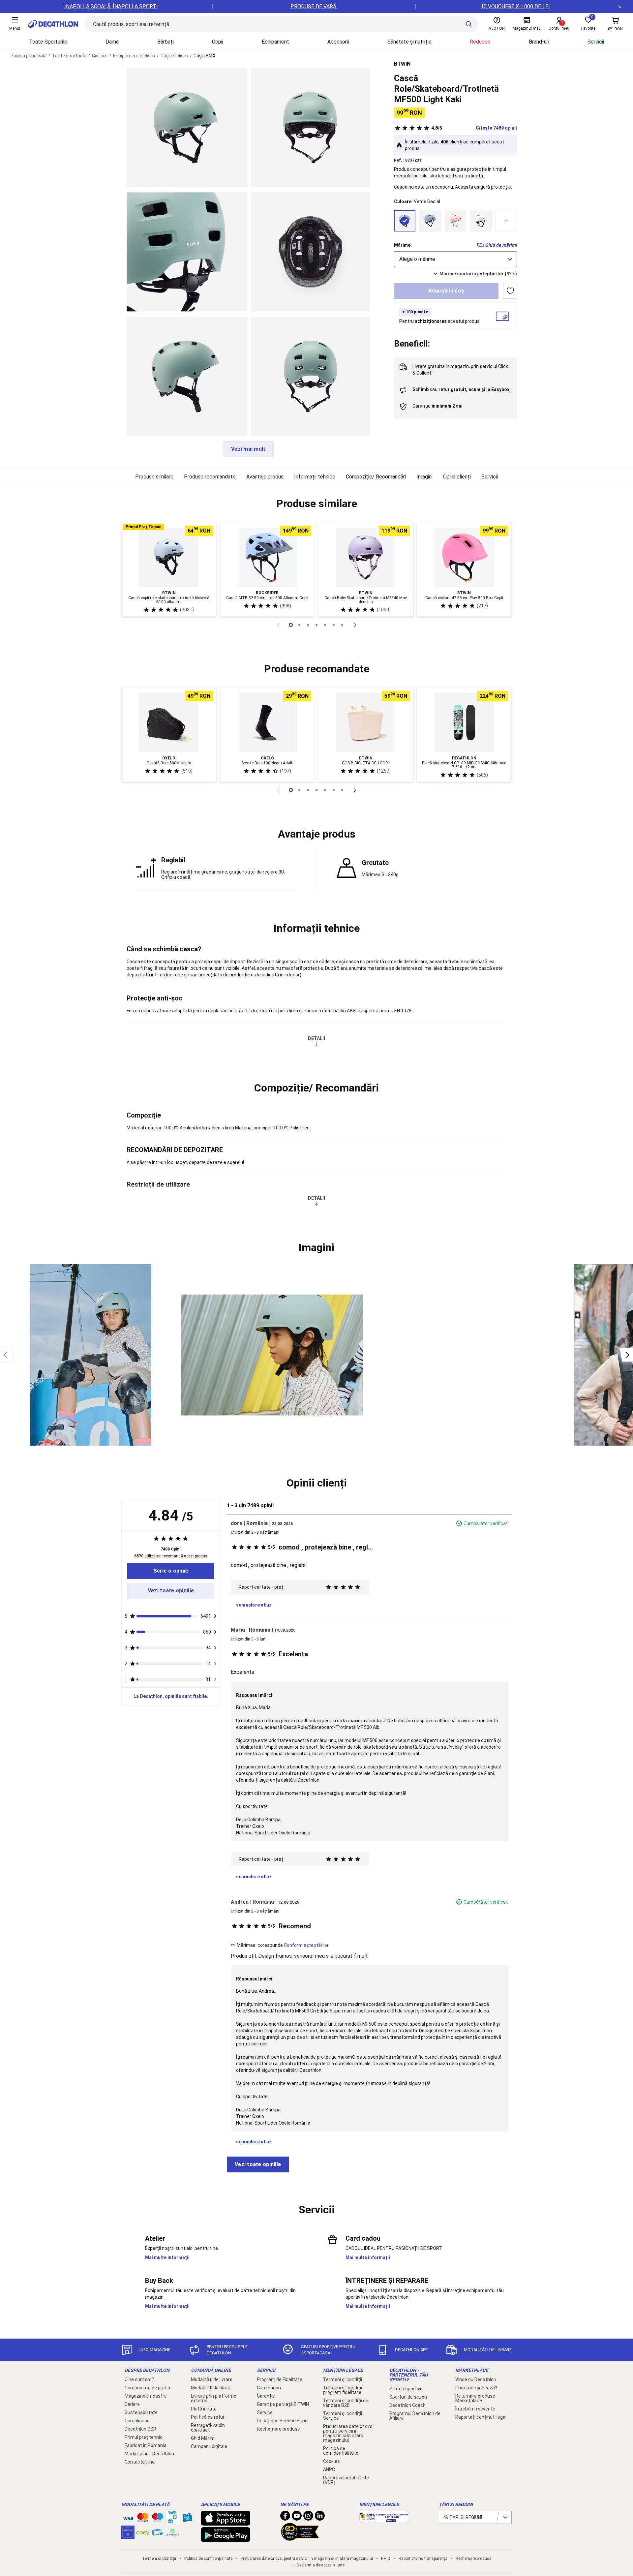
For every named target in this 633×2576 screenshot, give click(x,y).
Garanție (266, 2396)
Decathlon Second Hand (282, 2421)
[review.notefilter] (215, 1616)
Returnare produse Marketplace (475, 2398)
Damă (112, 42)
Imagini (424, 477)
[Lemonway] (172, 2532)
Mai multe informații (167, 2257)
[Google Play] (226, 2538)
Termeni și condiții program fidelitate (343, 2390)
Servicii (596, 42)
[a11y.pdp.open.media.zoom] (186, 127)
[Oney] (143, 2532)
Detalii (316, 1038)
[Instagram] (308, 2517)
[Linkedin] (320, 2517)
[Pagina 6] (342, 625)
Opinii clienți (457, 477)
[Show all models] (506, 221)
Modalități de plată (211, 2388)
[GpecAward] (300, 2538)
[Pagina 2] (308, 625)
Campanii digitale (209, 2446)
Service (265, 2412)
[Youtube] (297, 2517)
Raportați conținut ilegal (481, 2417)
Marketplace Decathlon (149, 2454)
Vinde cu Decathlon (476, 2379)
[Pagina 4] (325, 625)
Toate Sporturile (48, 42)
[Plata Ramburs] (158, 2534)
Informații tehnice (315, 477)
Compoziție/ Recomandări (376, 477)
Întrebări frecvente (475, 2409)
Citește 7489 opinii (474, 128)
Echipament (275, 42)
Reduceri (480, 42)
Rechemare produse (278, 2429)
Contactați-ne (140, 2462)
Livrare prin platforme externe (214, 2398)
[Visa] (128, 2517)
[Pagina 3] (316, 625)
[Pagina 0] (291, 625)
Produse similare (154, 477)
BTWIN (402, 64)
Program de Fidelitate (280, 2379)
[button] (316, 504)
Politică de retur (208, 2417)
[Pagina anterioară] (278, 625)
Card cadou (269, 2388)
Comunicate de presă (147, 2388)
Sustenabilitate (141, 2412)
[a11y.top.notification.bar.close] (620, 7)
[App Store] (226, 2522)
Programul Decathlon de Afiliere (415, 2416)
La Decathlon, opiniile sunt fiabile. (171, 1696)
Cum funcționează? (476, 2388)
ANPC (329, 2469)
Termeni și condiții (343, 2379)
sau (461, 389)
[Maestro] (158, 2519)
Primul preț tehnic (144, 2437)
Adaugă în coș (446, 291)
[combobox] (455, 259)
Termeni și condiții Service (343, 2416)
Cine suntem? (139, 2379)
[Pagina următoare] (355, 625)
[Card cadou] (187, 2519)
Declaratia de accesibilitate (321, 2565)
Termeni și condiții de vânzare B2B (346, 2403)
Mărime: (403, 245)
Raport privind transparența (423, 2559)
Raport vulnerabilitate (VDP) (346, 2480)
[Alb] (481, 221)
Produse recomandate (210, 477)
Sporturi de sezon (408, 2397)
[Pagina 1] (299, 625)
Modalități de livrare (212, 2379)
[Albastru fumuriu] (430, 221)
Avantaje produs (265, 477)
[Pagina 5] (334, 625)
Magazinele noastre (146, 2396)
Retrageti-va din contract (208, 2428)
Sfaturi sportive (406, 2389)
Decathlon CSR (140, 2429)
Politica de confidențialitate (341, 2451)
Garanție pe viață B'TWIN (283, 2404)
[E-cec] (128, 2535)
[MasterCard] (143, 2519)
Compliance (137, 2421)
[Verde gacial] (405, 221)
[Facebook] (285, 2517)
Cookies (332, 2461)
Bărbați (166, 42)
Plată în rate (204, 2409)
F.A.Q (386, 2559)
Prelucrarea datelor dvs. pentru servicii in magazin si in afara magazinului (348, 2433)
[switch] (510, 291)
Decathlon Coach (407, 2405)
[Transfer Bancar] (172, 2521)
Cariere (132, 2404)
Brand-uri (539, 42)
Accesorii (338, 42)
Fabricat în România (146, 2445)
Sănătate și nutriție (409, 42)
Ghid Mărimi (203, 2438)
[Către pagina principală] (53, 24)
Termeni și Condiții (159, 2559)
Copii (218, 42)
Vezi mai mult (248, 449)
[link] (171, 1571)
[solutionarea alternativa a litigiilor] (384, 2520)
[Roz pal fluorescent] (455, 221)
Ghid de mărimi (501, 245)
